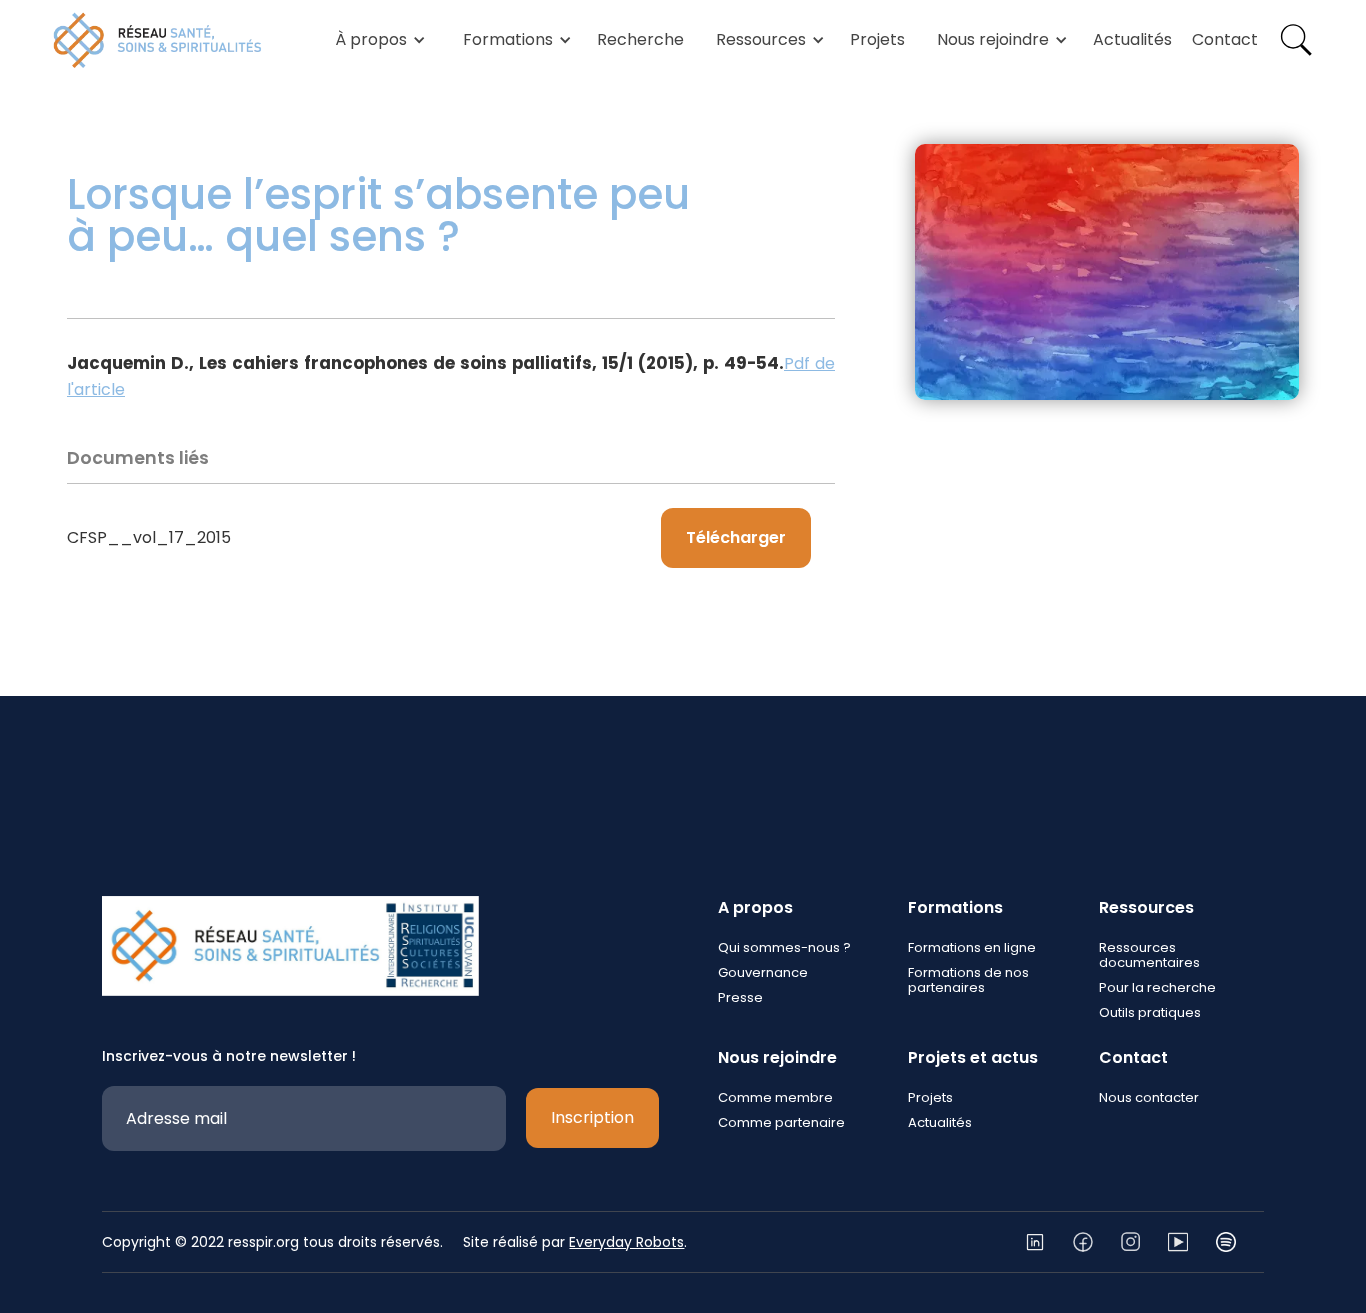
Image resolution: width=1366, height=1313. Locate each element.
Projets (877, 39)
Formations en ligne (972, 947)
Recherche (640, 39)
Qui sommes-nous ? (784, 947)
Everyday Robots (626, 1242)
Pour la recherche (1157, 987)
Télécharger (736, 537)
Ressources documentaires (1149, 955)
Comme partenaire (781, 1122)
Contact (1225, 39)
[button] (377, 40)
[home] (158, 40)
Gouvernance (763, 972)
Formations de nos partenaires (968, 980)
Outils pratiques (1150, 1012)
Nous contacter (1149, 1097)
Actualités (1132, 39)
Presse (740, 997)
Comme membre (775, 1097)
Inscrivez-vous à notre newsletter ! (229, 1056)
